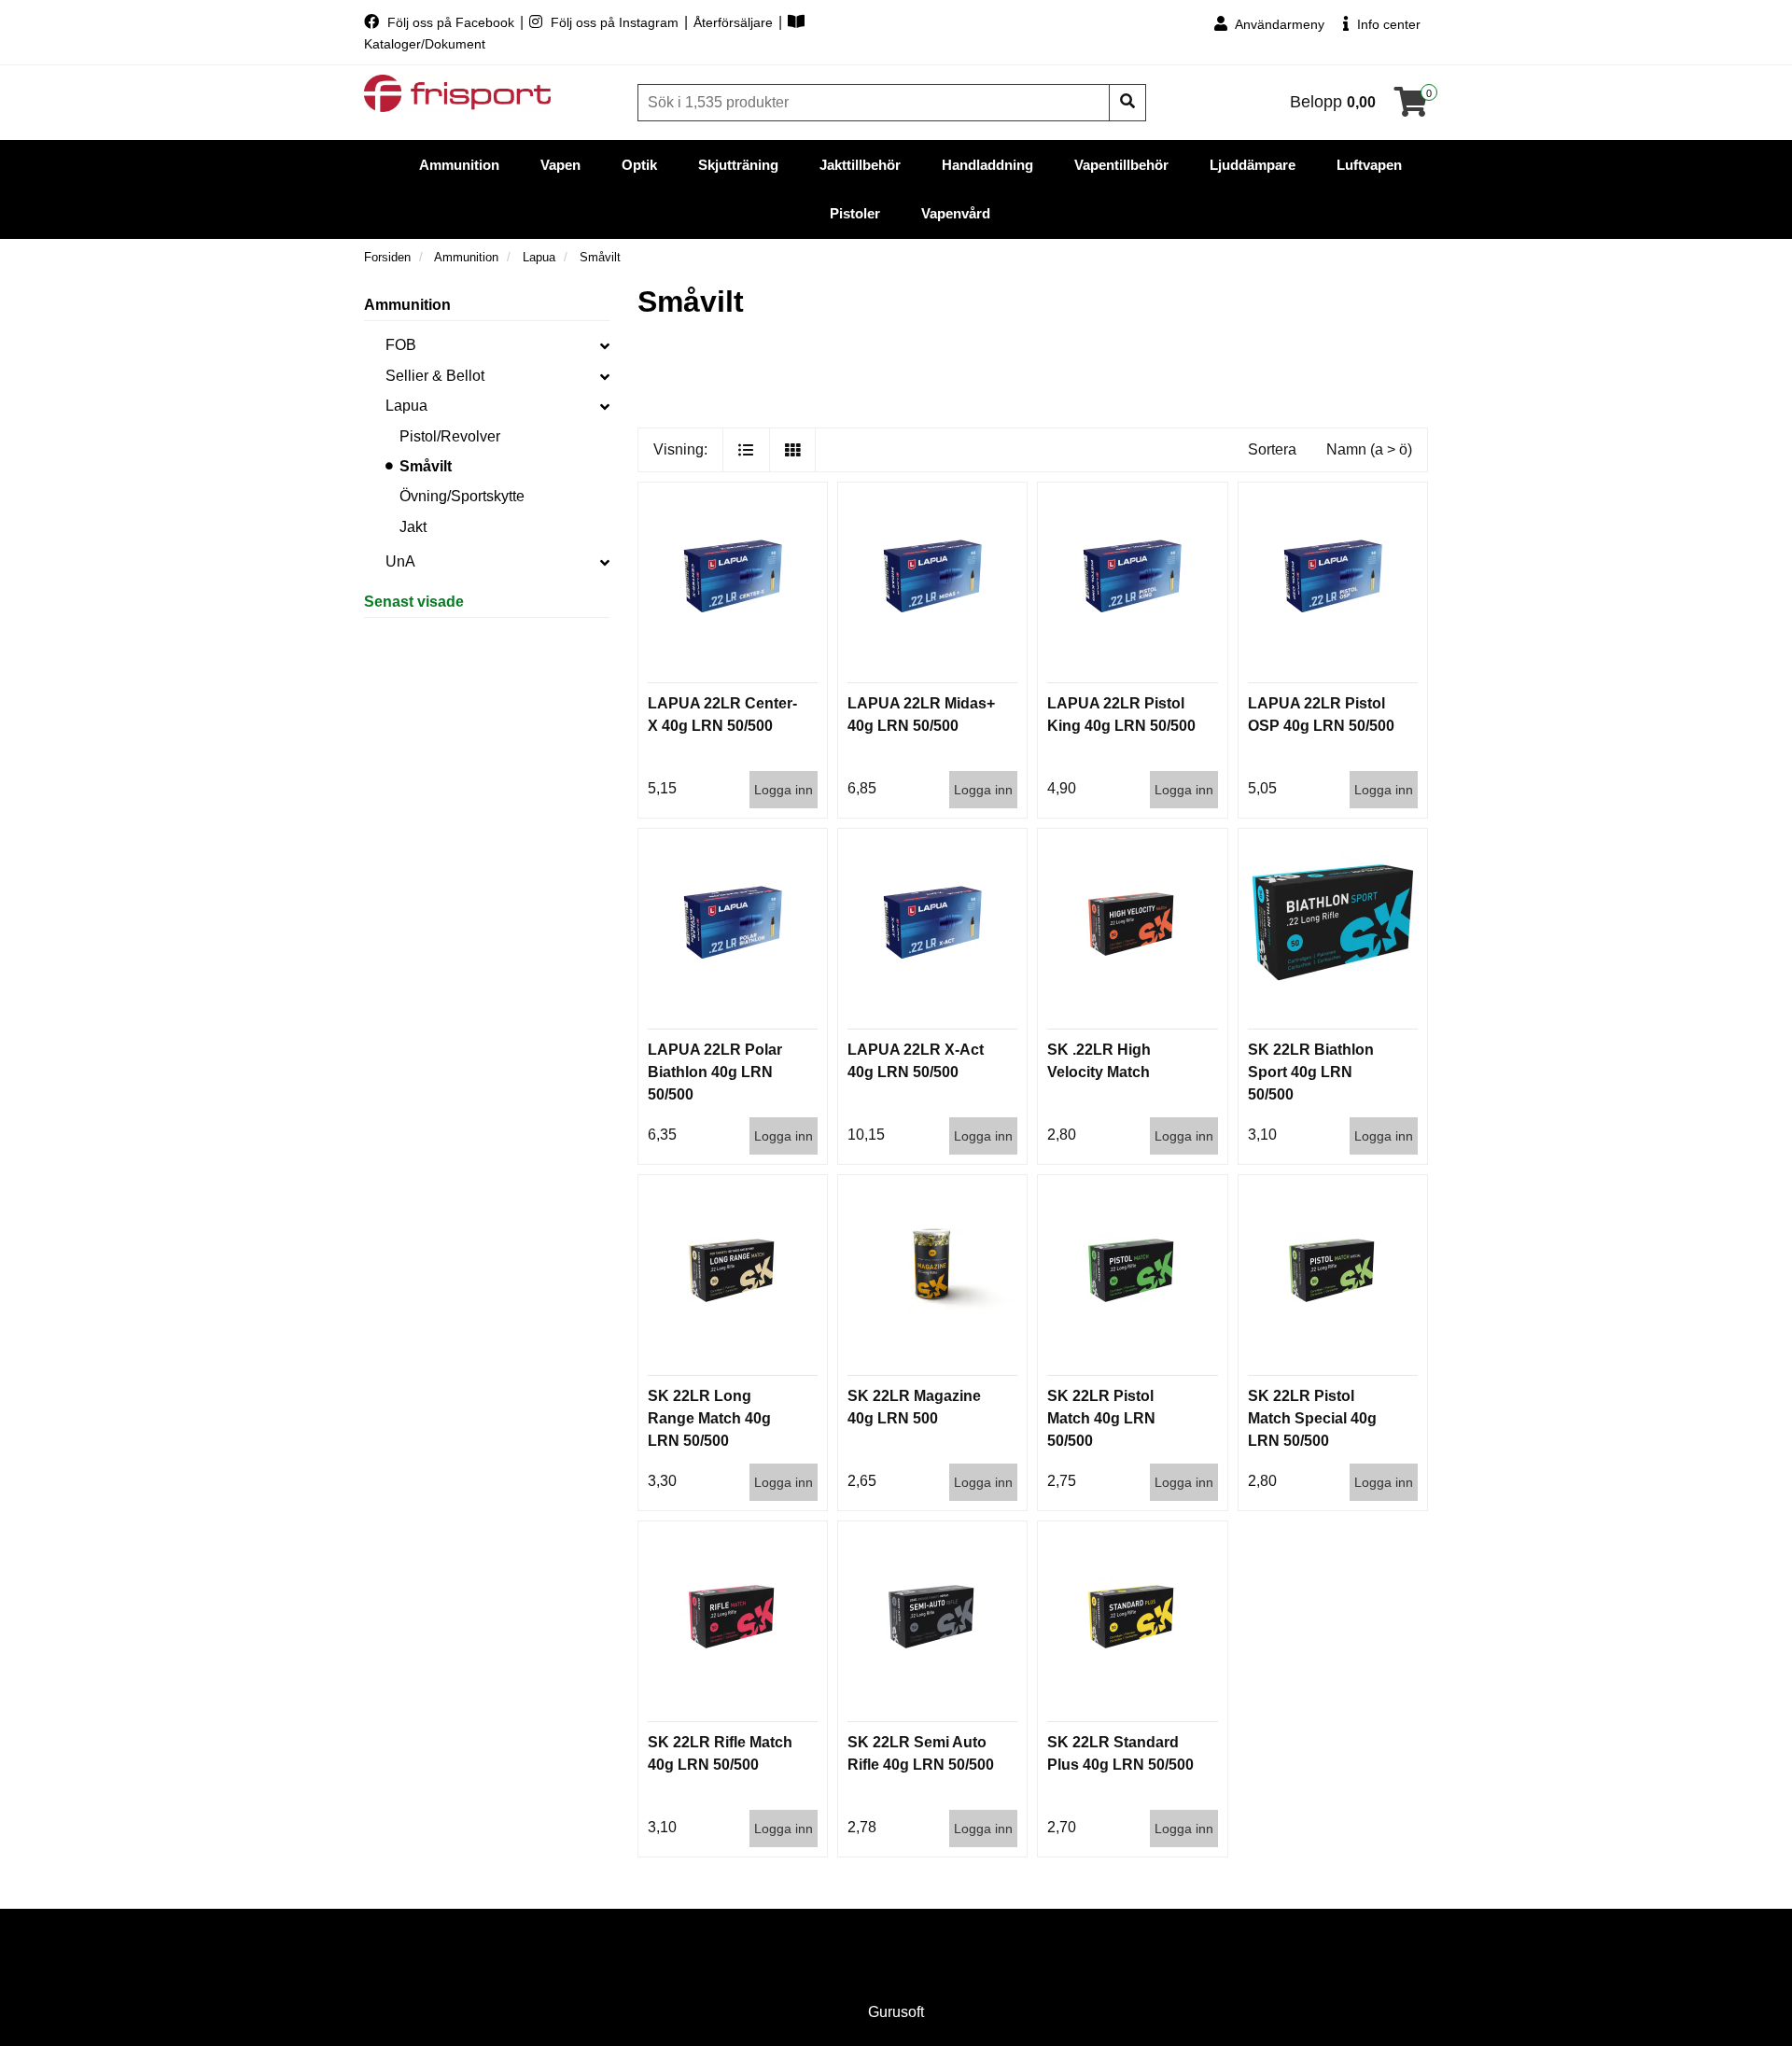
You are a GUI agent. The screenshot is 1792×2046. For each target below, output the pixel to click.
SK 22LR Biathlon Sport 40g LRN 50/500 (1311, 1072)
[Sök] (1127, 103)
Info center (1387, 24)
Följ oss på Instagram (615, 22)
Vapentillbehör (1121, 165)
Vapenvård (956, 213)
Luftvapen (1369, 165)
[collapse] (605, 345)
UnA (400, 561)
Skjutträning (738, 165)
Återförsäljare (735, 22)
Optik (639, 165)
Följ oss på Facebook (451, 22)
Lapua (406, 406)
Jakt (413, 527)
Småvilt (426, 466)
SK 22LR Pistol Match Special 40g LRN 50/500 (1312, 1418)
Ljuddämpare (1253, 165)
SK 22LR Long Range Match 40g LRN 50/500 (709, 1418)
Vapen (560, 165)
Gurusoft (896, 2012)
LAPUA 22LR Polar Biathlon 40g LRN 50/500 (715, 1072)
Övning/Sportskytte (462, 496)
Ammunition (459, 165)
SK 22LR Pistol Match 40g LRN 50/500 (1101, 1418)
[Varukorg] (1411, 108)
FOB (401, 345)
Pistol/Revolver (450, 436)
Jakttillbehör (860, 165)
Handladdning (987, 165)
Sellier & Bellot (435, 376)
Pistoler (855, 213)
